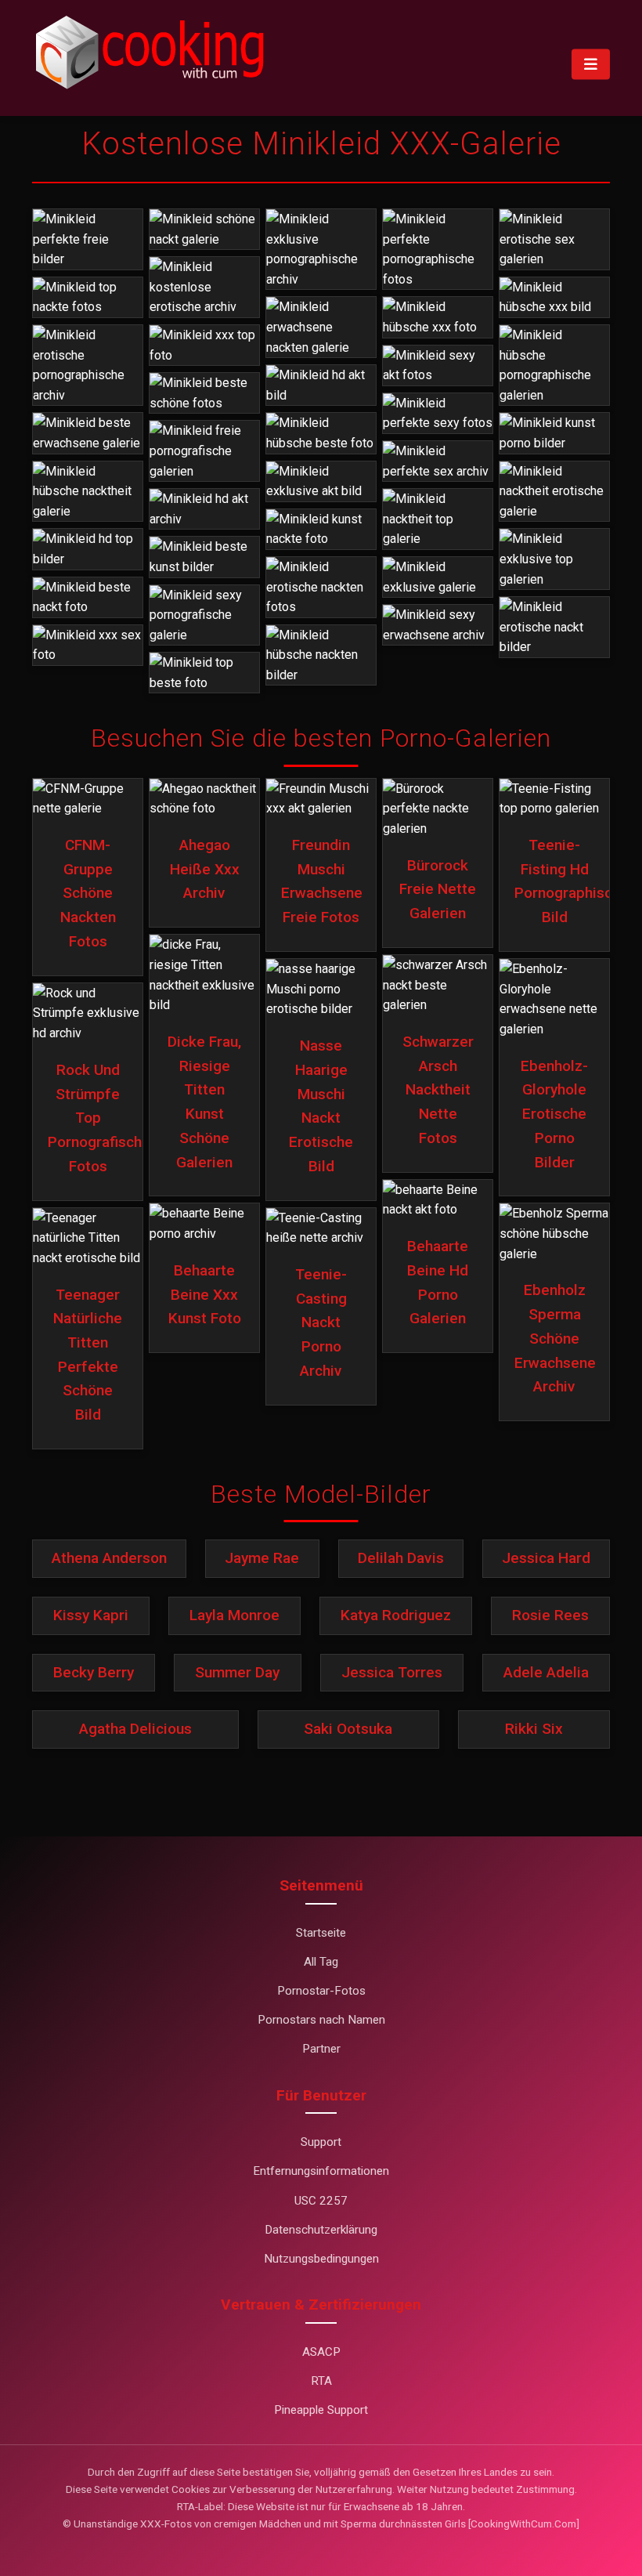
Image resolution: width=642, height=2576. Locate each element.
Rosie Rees (550, 1615)
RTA (321, 2381)
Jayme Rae (262, 1558)
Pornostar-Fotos (321, 1991)
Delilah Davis (401, 1558)
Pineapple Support (321, 2410)
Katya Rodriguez (396, 1615)
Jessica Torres (392, 1672)
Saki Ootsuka (348, 1729)
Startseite (321, 1933)
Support (321, 2142)
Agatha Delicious (135, 1729)
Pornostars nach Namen (321, 2020)
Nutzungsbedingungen (321, 2259)
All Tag (321, 1962)
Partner (321, 2049)
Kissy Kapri (91, 1615)
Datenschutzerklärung (321, 2230)
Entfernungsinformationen (321, 2171)
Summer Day (237, 1672)
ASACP (321, 2352)
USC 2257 (321, 2201)
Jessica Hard (546, 1558)
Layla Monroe (234, 1615)
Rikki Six (534, 1729)
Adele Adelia (546, 1672)
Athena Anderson (109, 1558)
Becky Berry (94, 1672)
